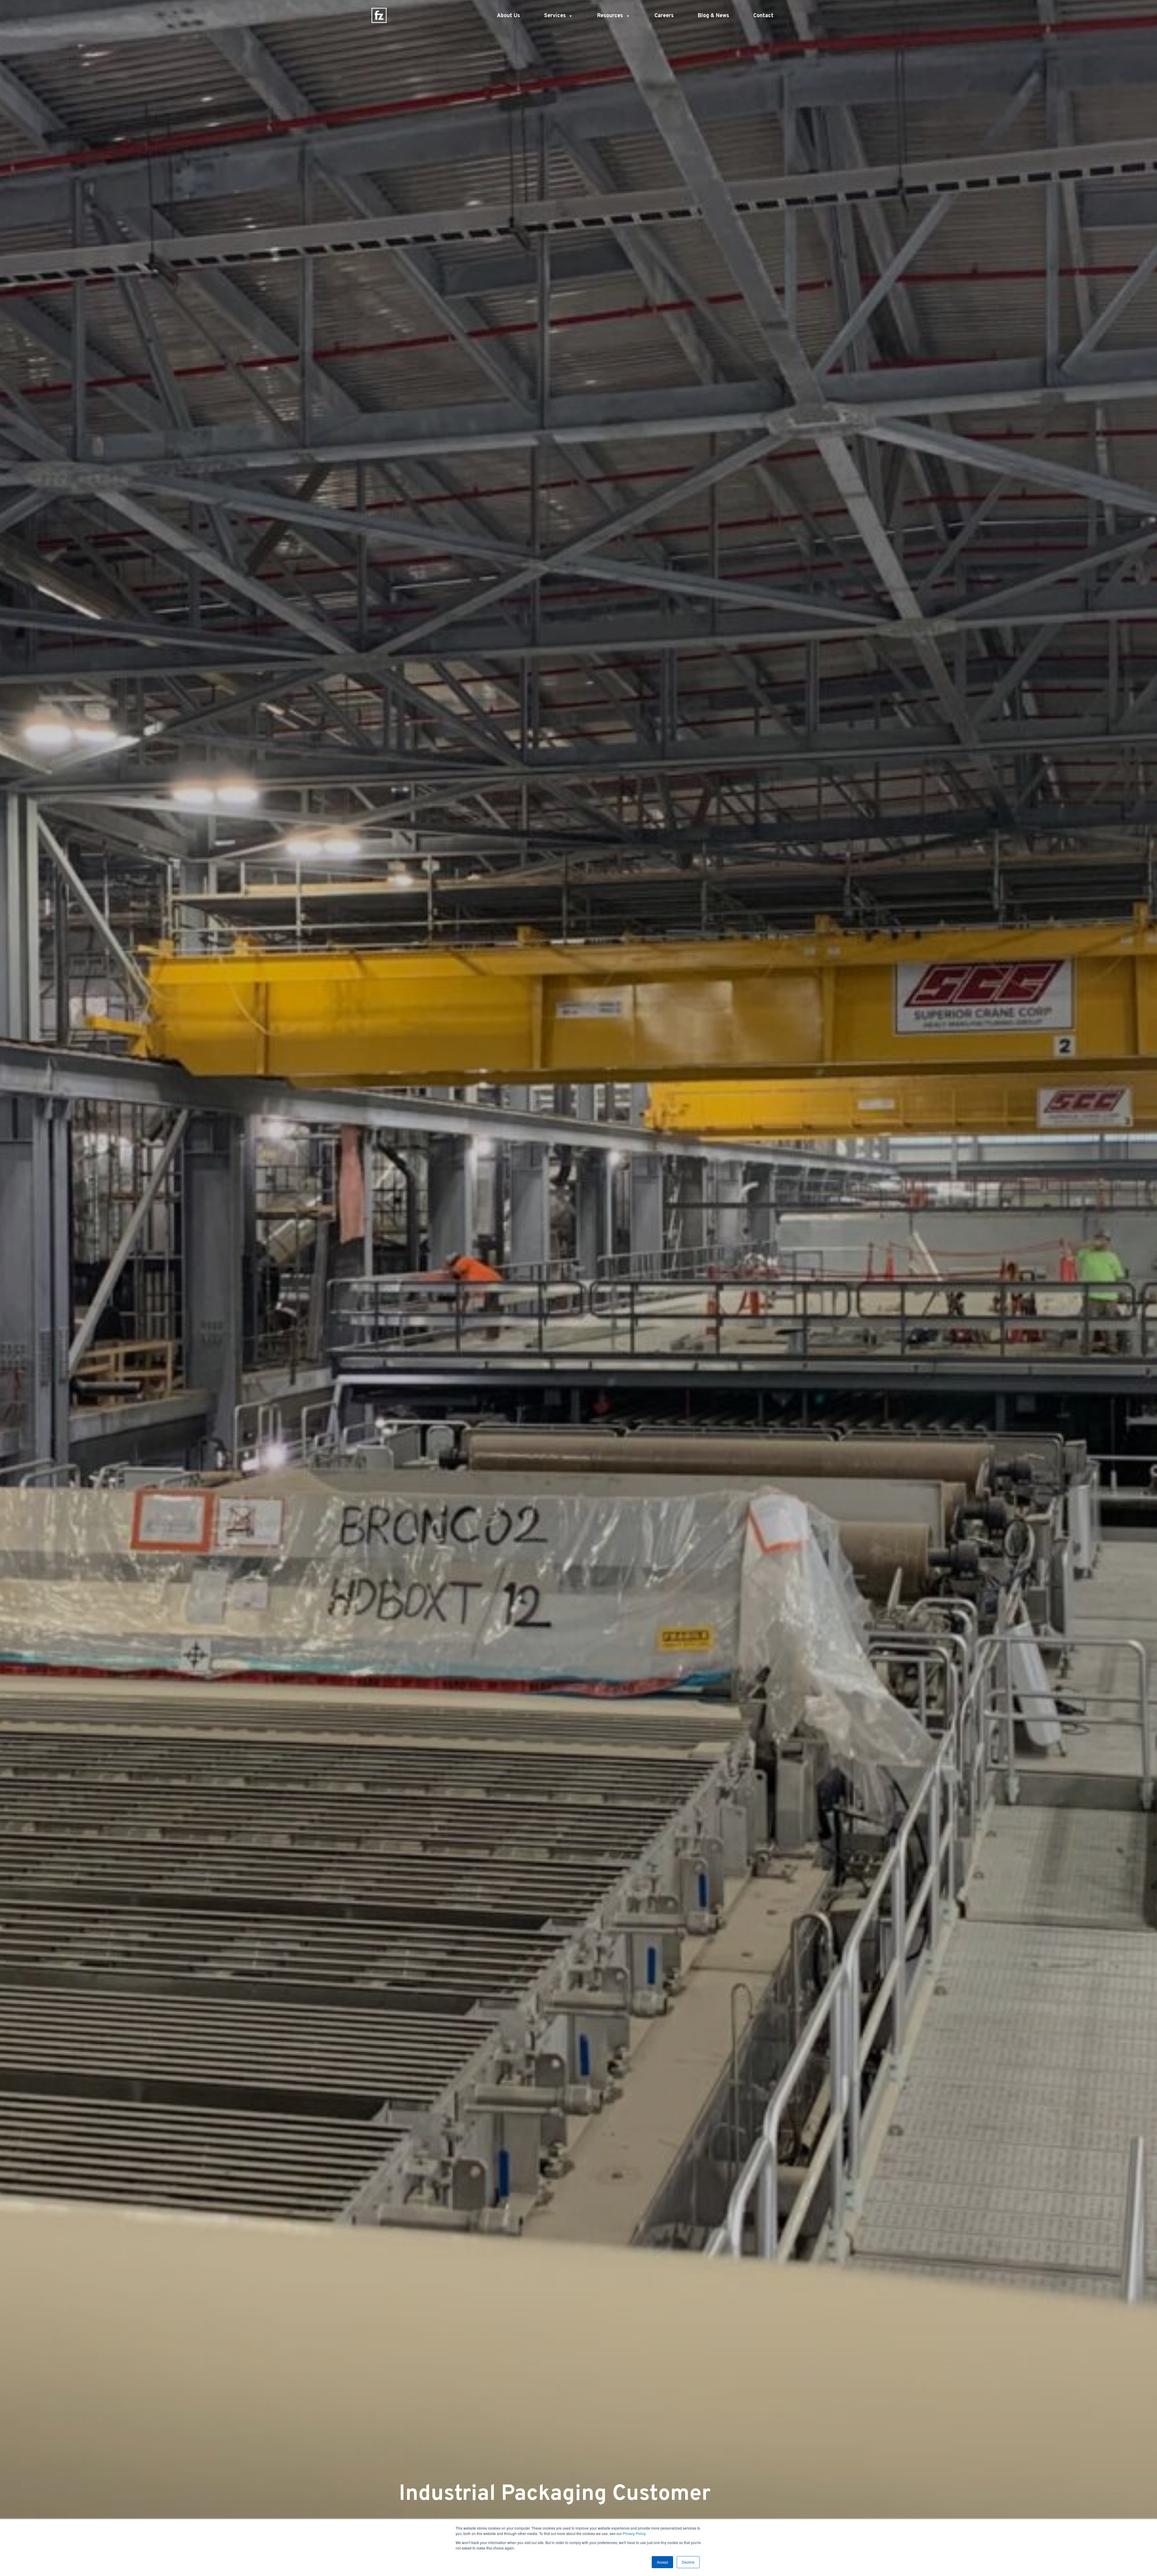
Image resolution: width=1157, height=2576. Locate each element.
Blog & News (713, 16)
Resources (610, 16)
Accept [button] (662, 2562)
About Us (508, 16)
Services (555, 16)
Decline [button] (688, 2562)
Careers (664, 16)
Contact (763, 16)
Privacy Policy (634, 2533)
